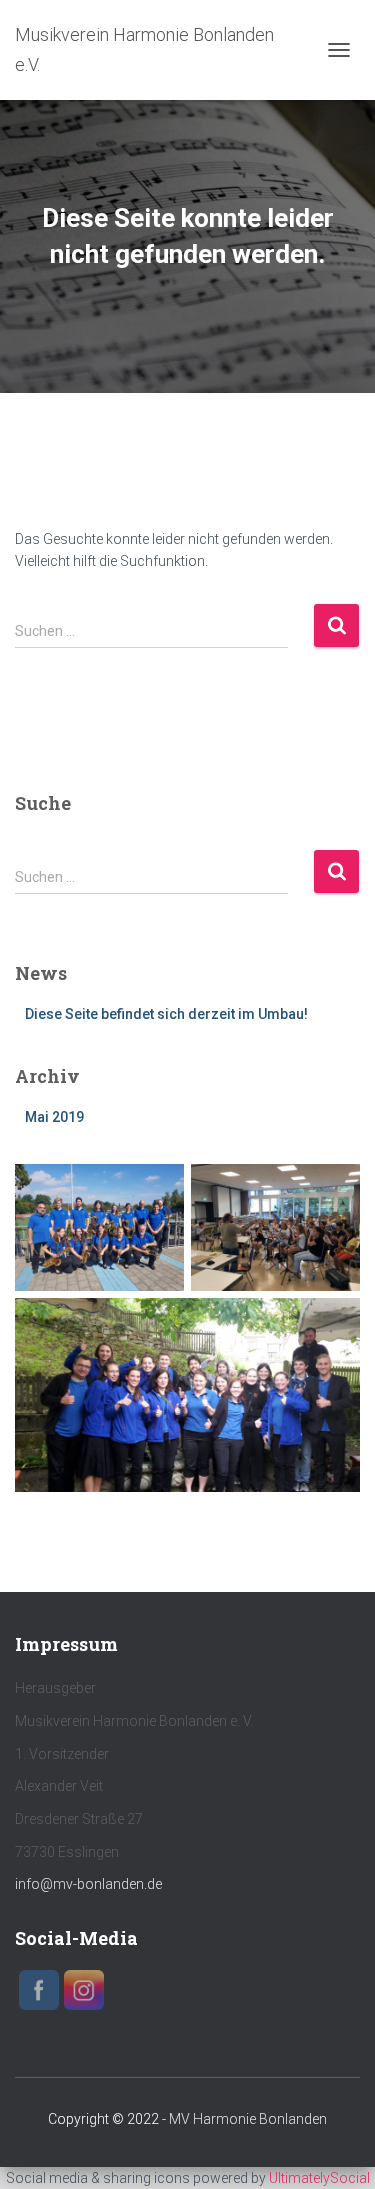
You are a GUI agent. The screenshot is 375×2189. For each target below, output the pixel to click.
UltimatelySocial (319, 2178)
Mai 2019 (54, 1117)
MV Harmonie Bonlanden (248, 2119)
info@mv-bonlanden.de (88, 1884)
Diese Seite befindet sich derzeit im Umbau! (166, 1014)
